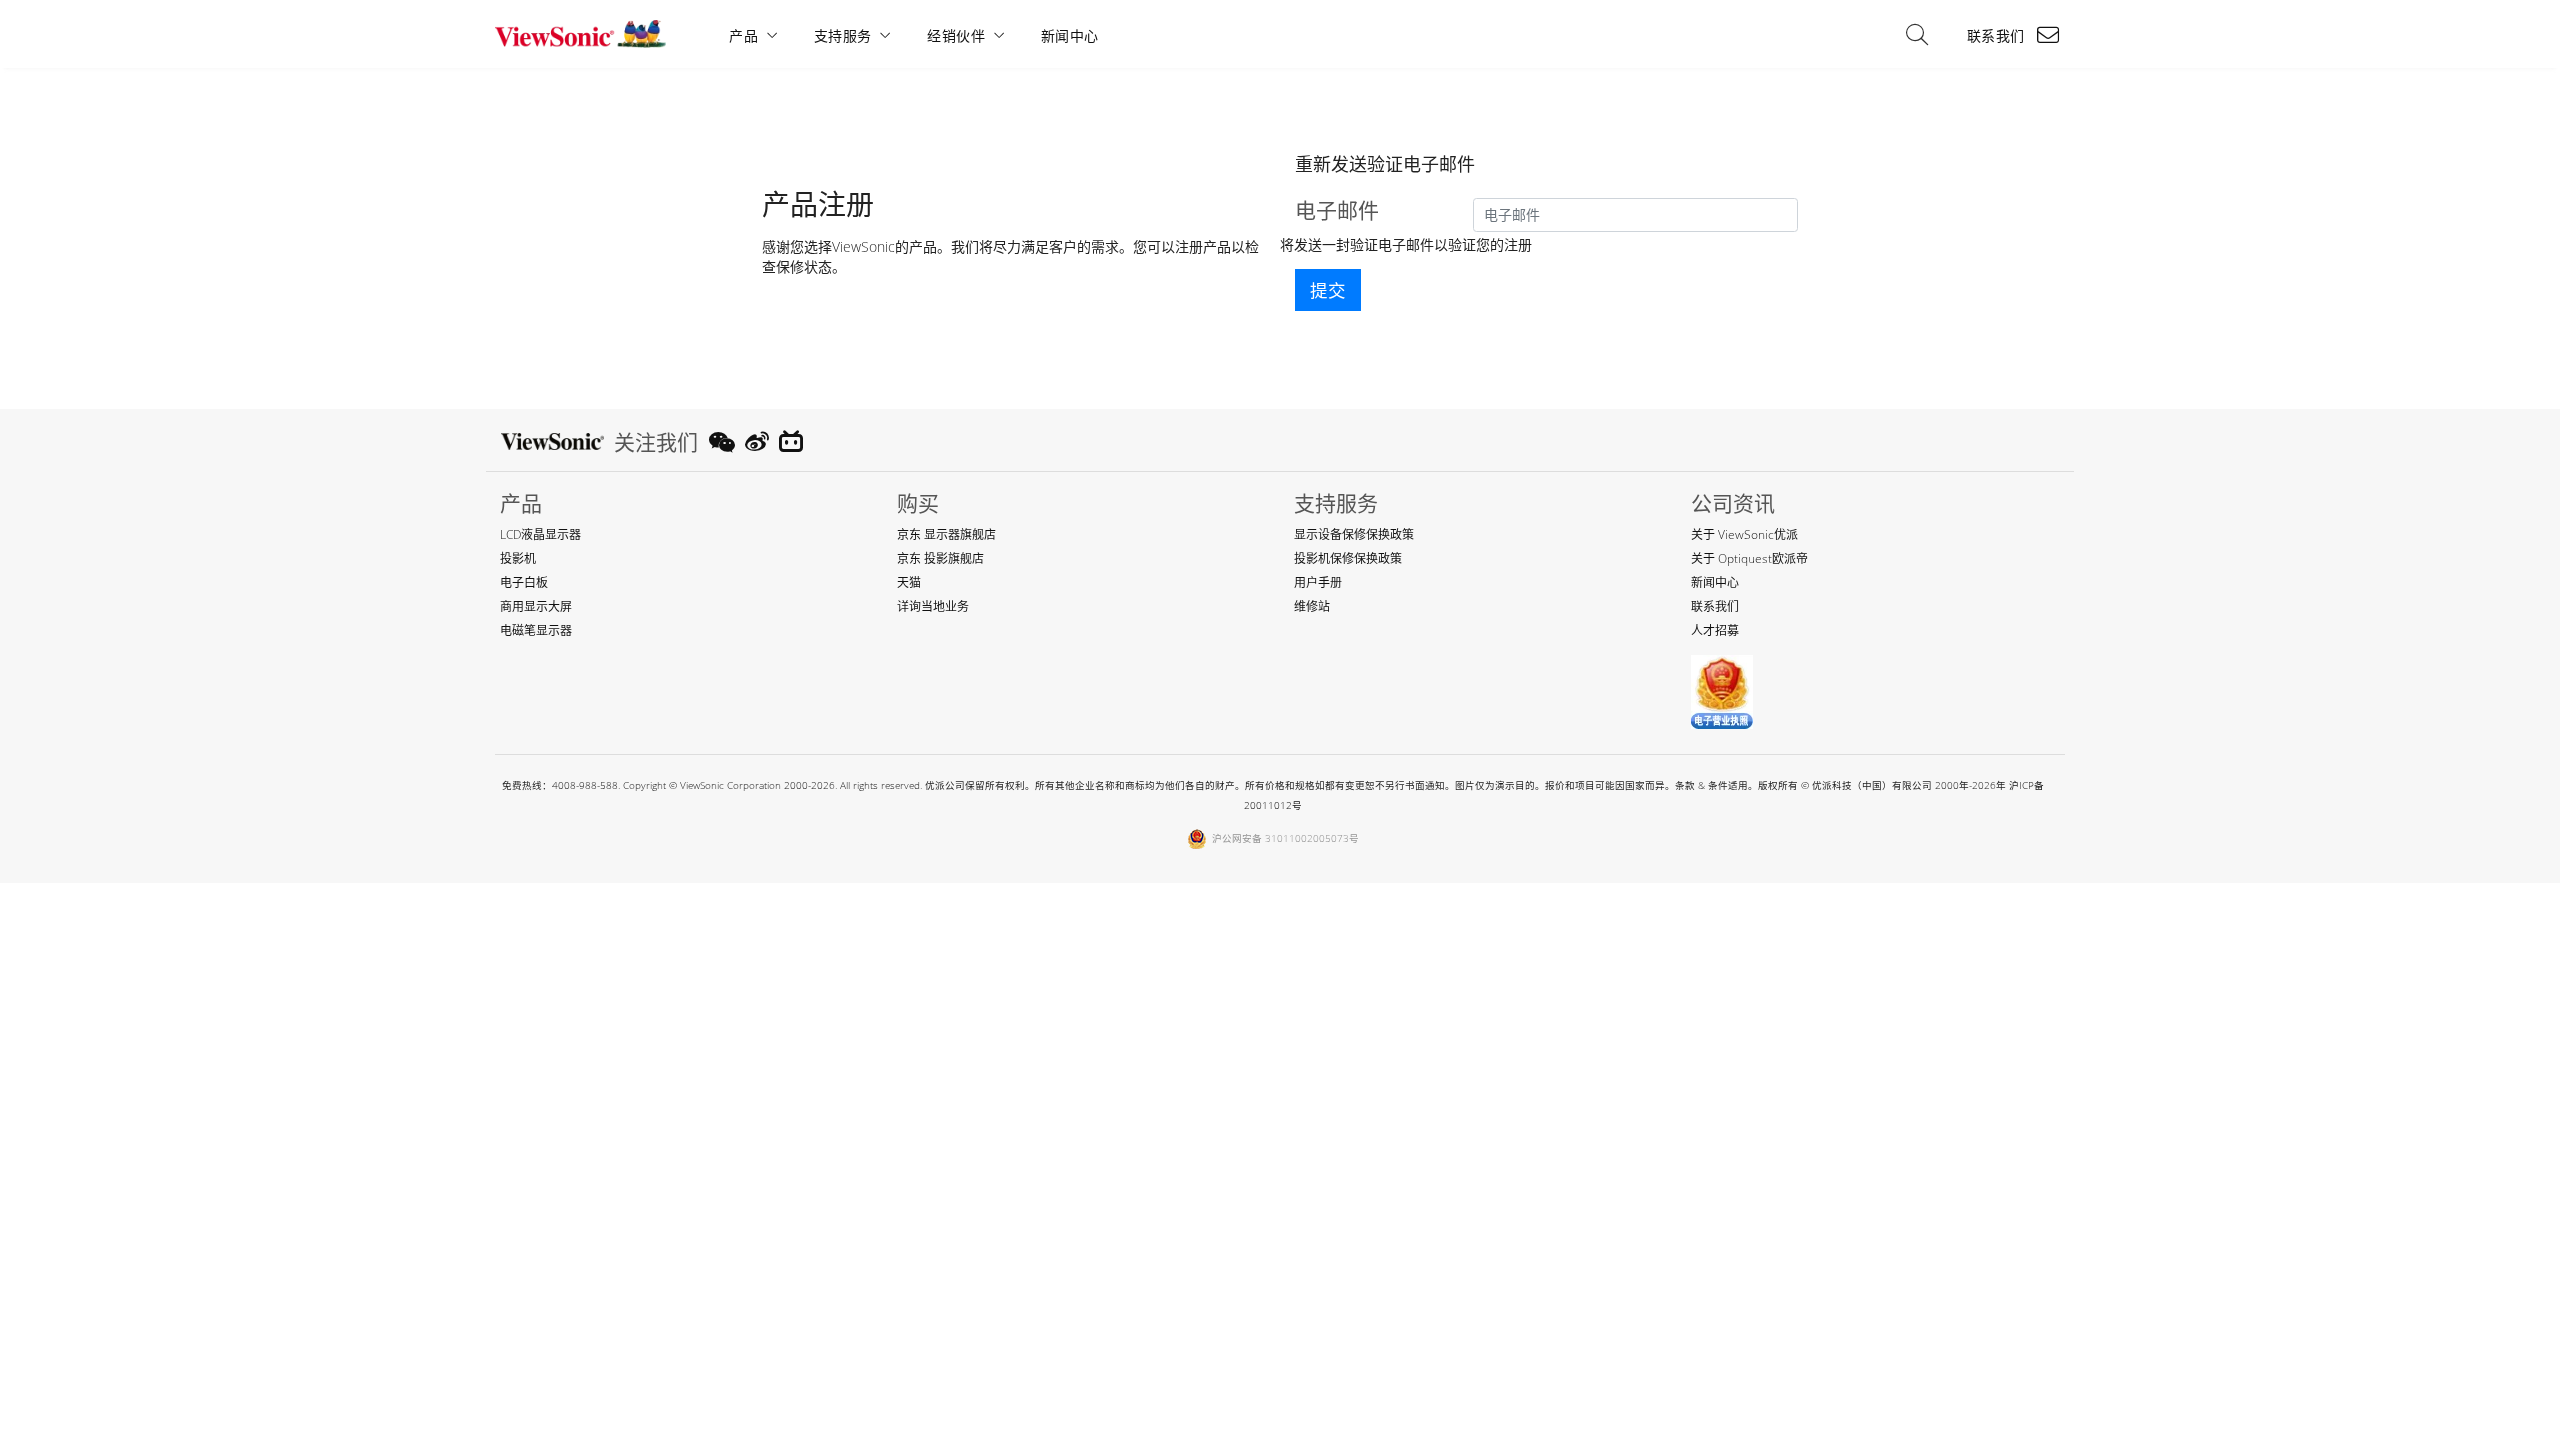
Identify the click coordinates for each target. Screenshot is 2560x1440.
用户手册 (1318, 582)
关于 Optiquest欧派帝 (1749, 558)
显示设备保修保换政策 (1354, 534)
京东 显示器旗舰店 (946, 534)
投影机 (518, 558)
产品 (743, 35)
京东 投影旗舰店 (940, 558)
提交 (1328, 290)
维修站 (1312, 606)
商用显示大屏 (536, 606)
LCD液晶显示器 (540, 534)
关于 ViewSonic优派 (1744, 534)
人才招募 (1715, 630)
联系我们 (1996, 35)
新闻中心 (1070, 35)
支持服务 (843, 35)
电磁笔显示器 (536, 630)
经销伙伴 (956, 35)
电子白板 (524, 582)
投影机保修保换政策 (1348, 558)
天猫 (909, 582)
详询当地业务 (933, 606)
